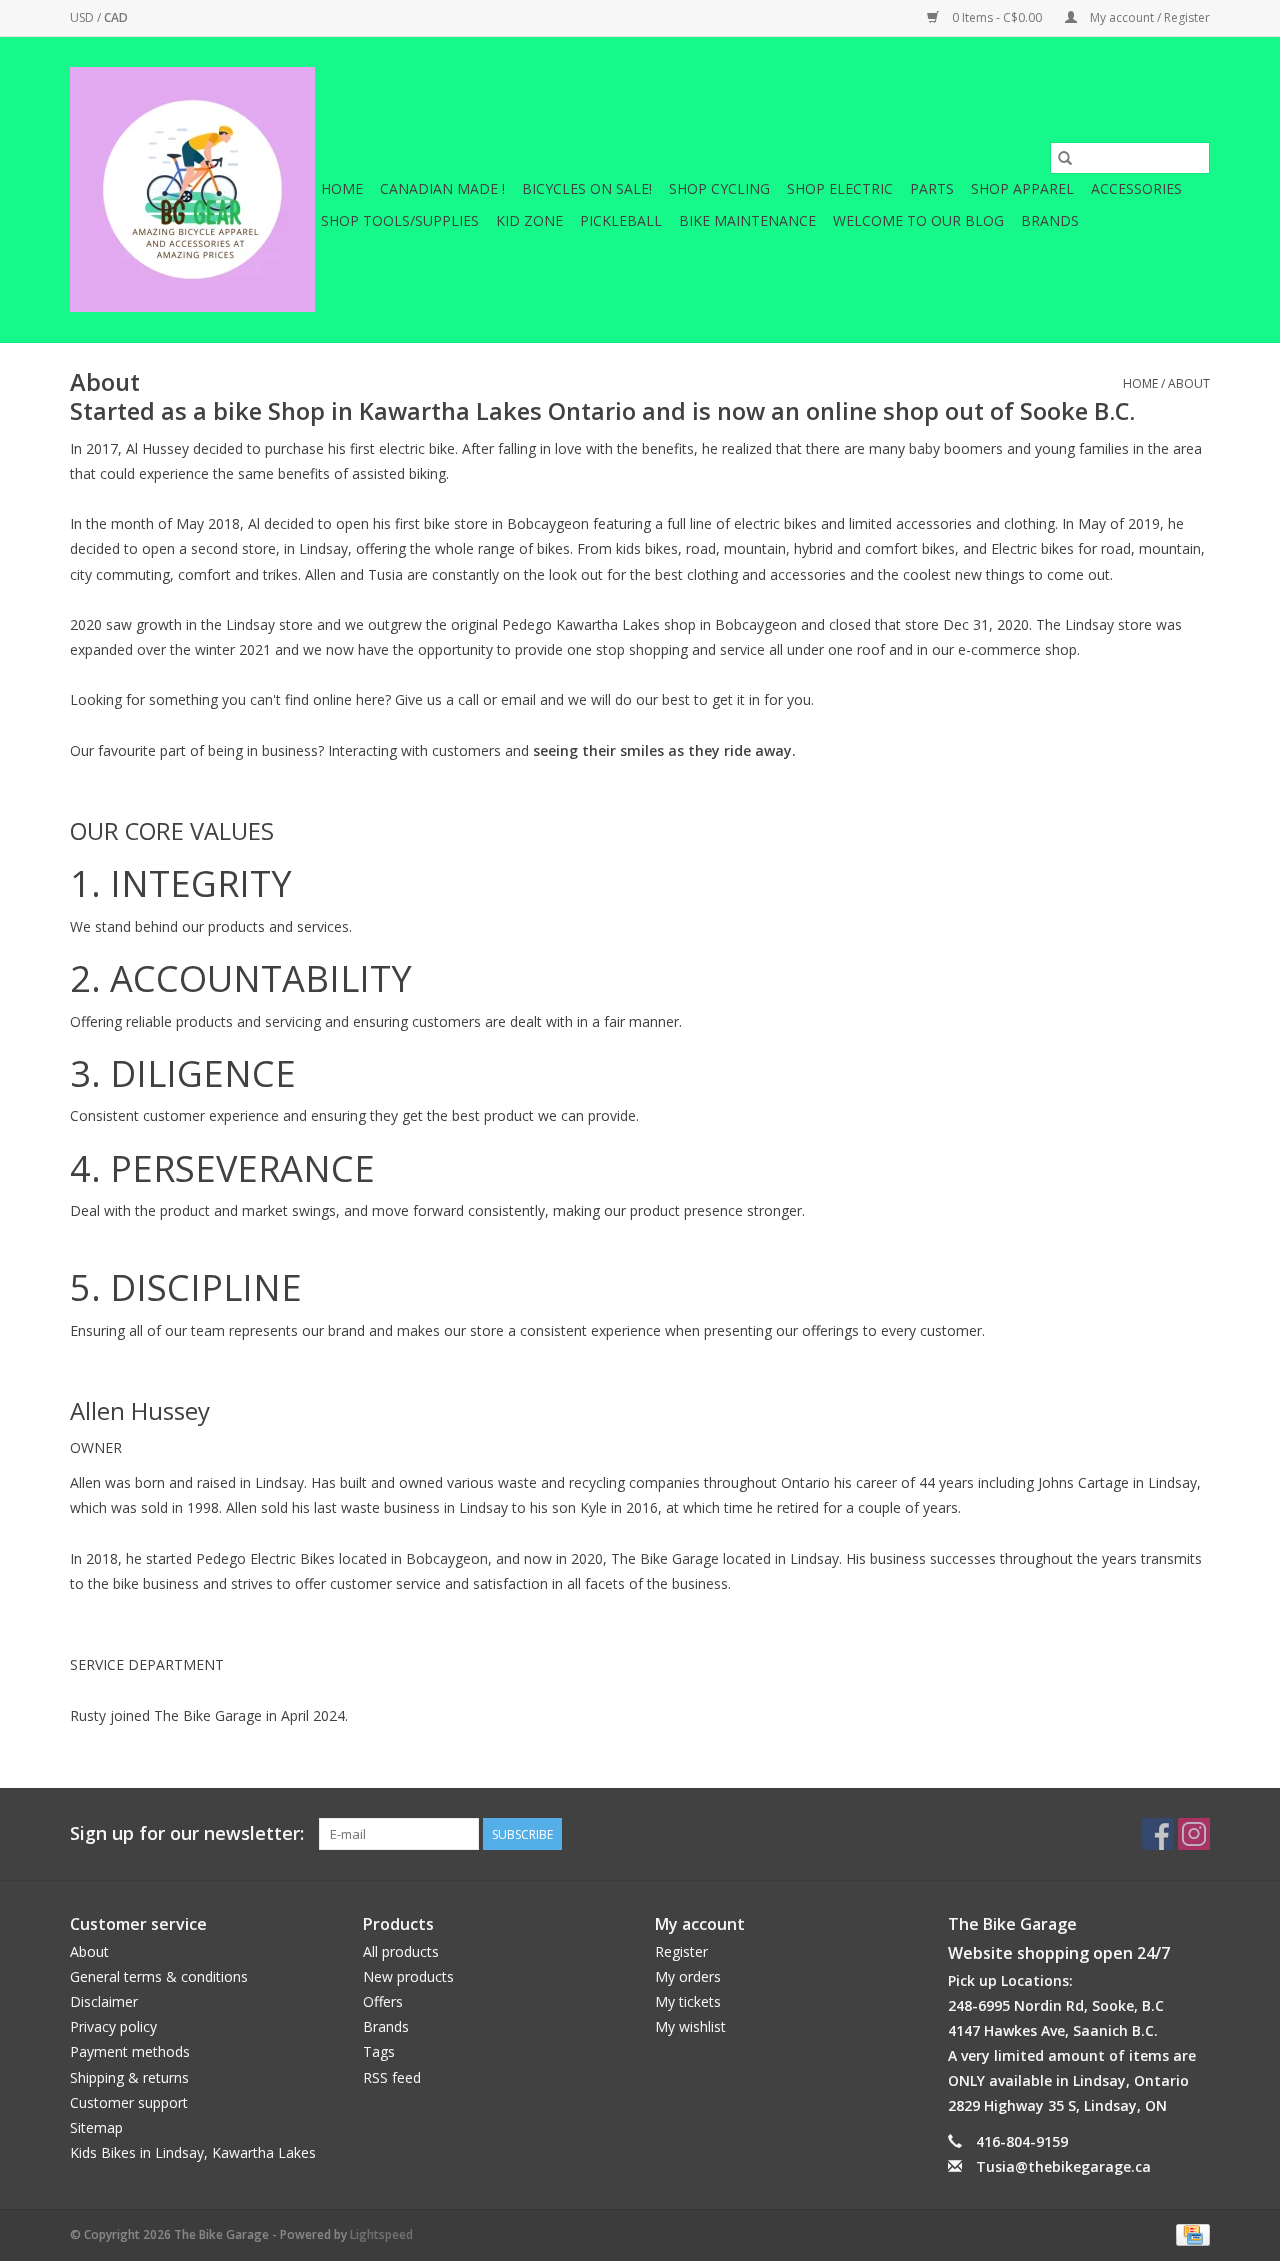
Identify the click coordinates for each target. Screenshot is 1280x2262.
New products (408, 1976)
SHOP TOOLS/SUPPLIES (400, 220)
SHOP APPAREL (1022, 188)
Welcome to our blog (918, 220)
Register (681, 1951)
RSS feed (392, 2077)
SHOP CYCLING (719, 188)
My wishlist (690, 2026)
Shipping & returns (129, 2077)
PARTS (932, 188)
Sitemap (96, 2127)
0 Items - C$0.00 (997, 17)
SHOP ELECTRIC (840, 188)
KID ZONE (529, 220)
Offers (383, 2001)
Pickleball (621, 220)
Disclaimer (104, 2001)
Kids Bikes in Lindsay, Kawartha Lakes (193, 2152)
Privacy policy (113, 2026)
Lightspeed (381, 2234)
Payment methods (130, 2051)
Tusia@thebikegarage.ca (1063, 2166)
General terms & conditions (159, 1976)
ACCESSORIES (1136, 188)
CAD (116, 17)
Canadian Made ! (442, 188)
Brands (1050, 220)
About (1189, 383)
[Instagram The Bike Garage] (1194, 1834)
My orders (688, 1976)
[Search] (1065, 158)
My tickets (688, 2001)
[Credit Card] (1189, 2233)
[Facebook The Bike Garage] (1158, 1834)
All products (401, 1951)
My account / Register (1148, 17)
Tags (379, 2051)
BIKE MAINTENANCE (747, 220)
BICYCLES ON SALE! (587, 188)
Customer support (129, 2102)
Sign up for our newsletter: (187, 1833)
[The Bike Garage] (192, 189)
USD (83, 17)
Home (342, 188)
